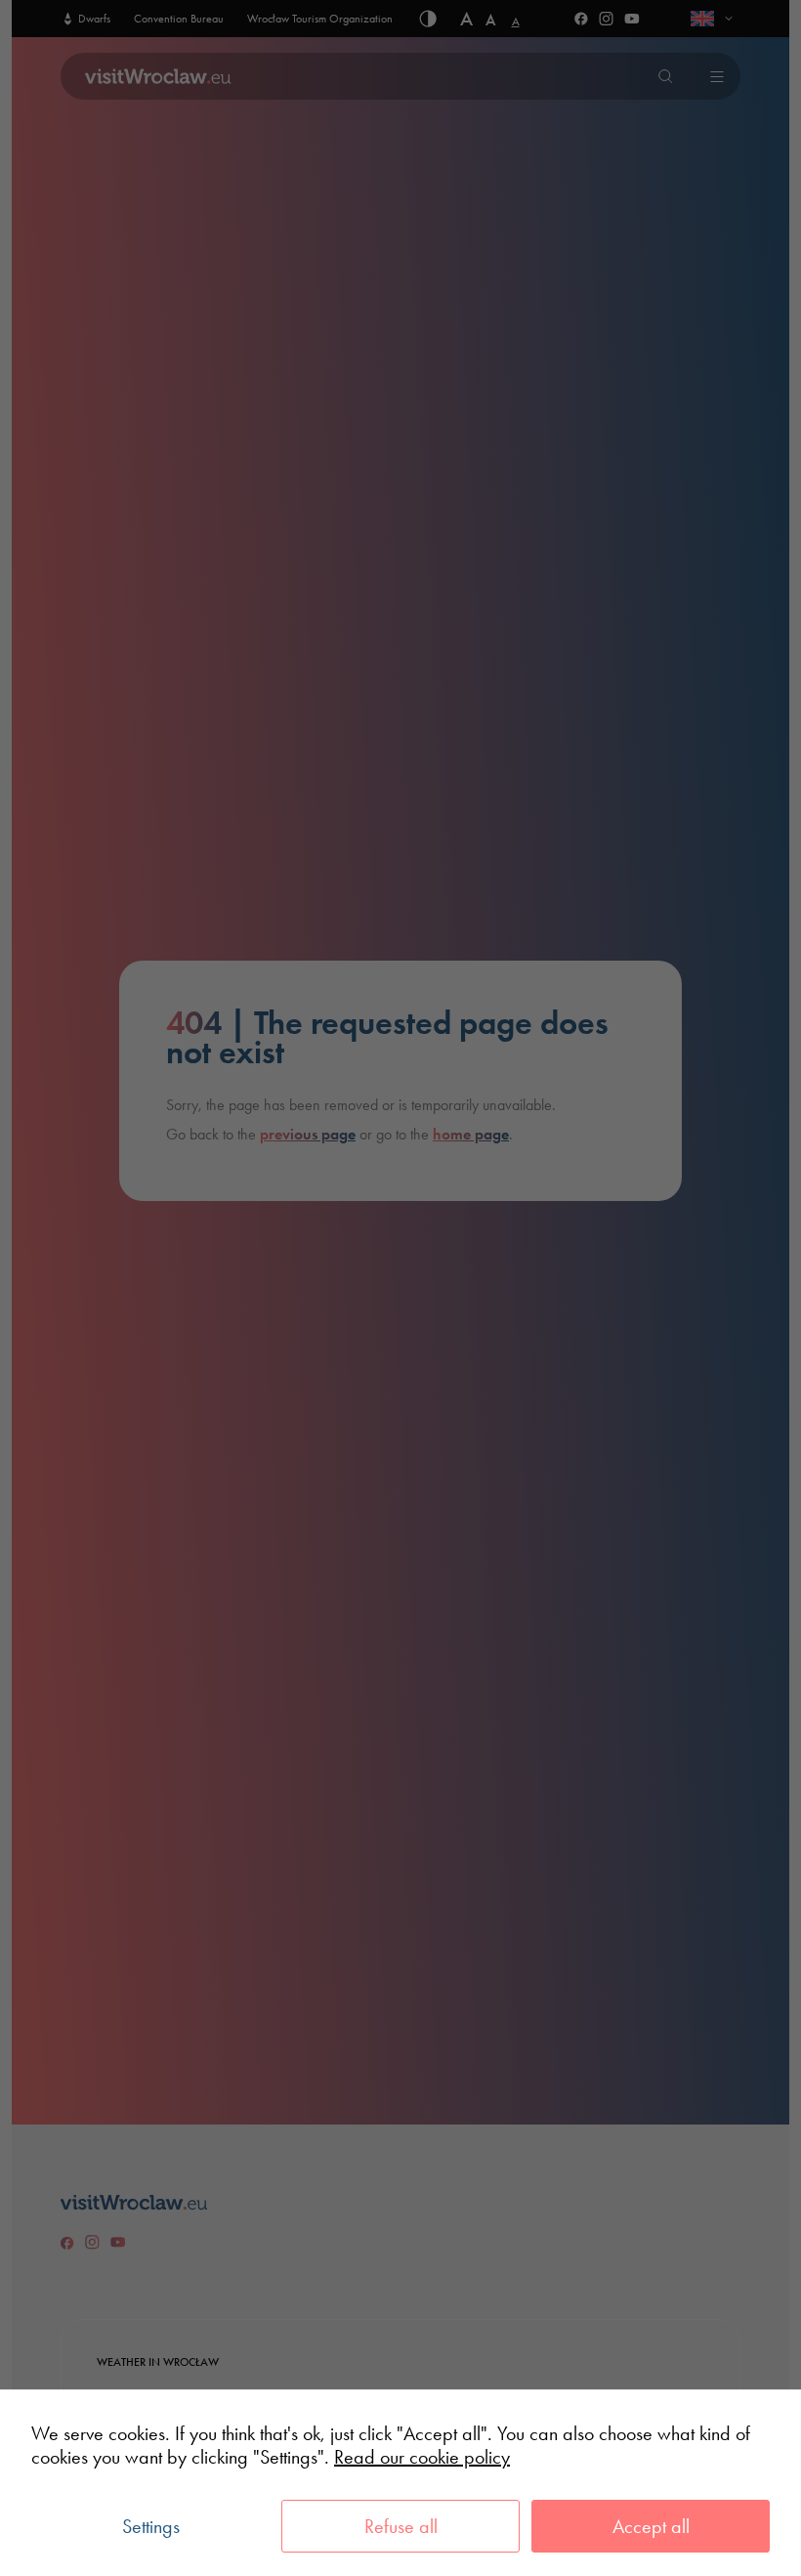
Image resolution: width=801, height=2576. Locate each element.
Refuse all (401, 2526)
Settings (151, 2526)
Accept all (651, 2526)
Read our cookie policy (422, 2457)
